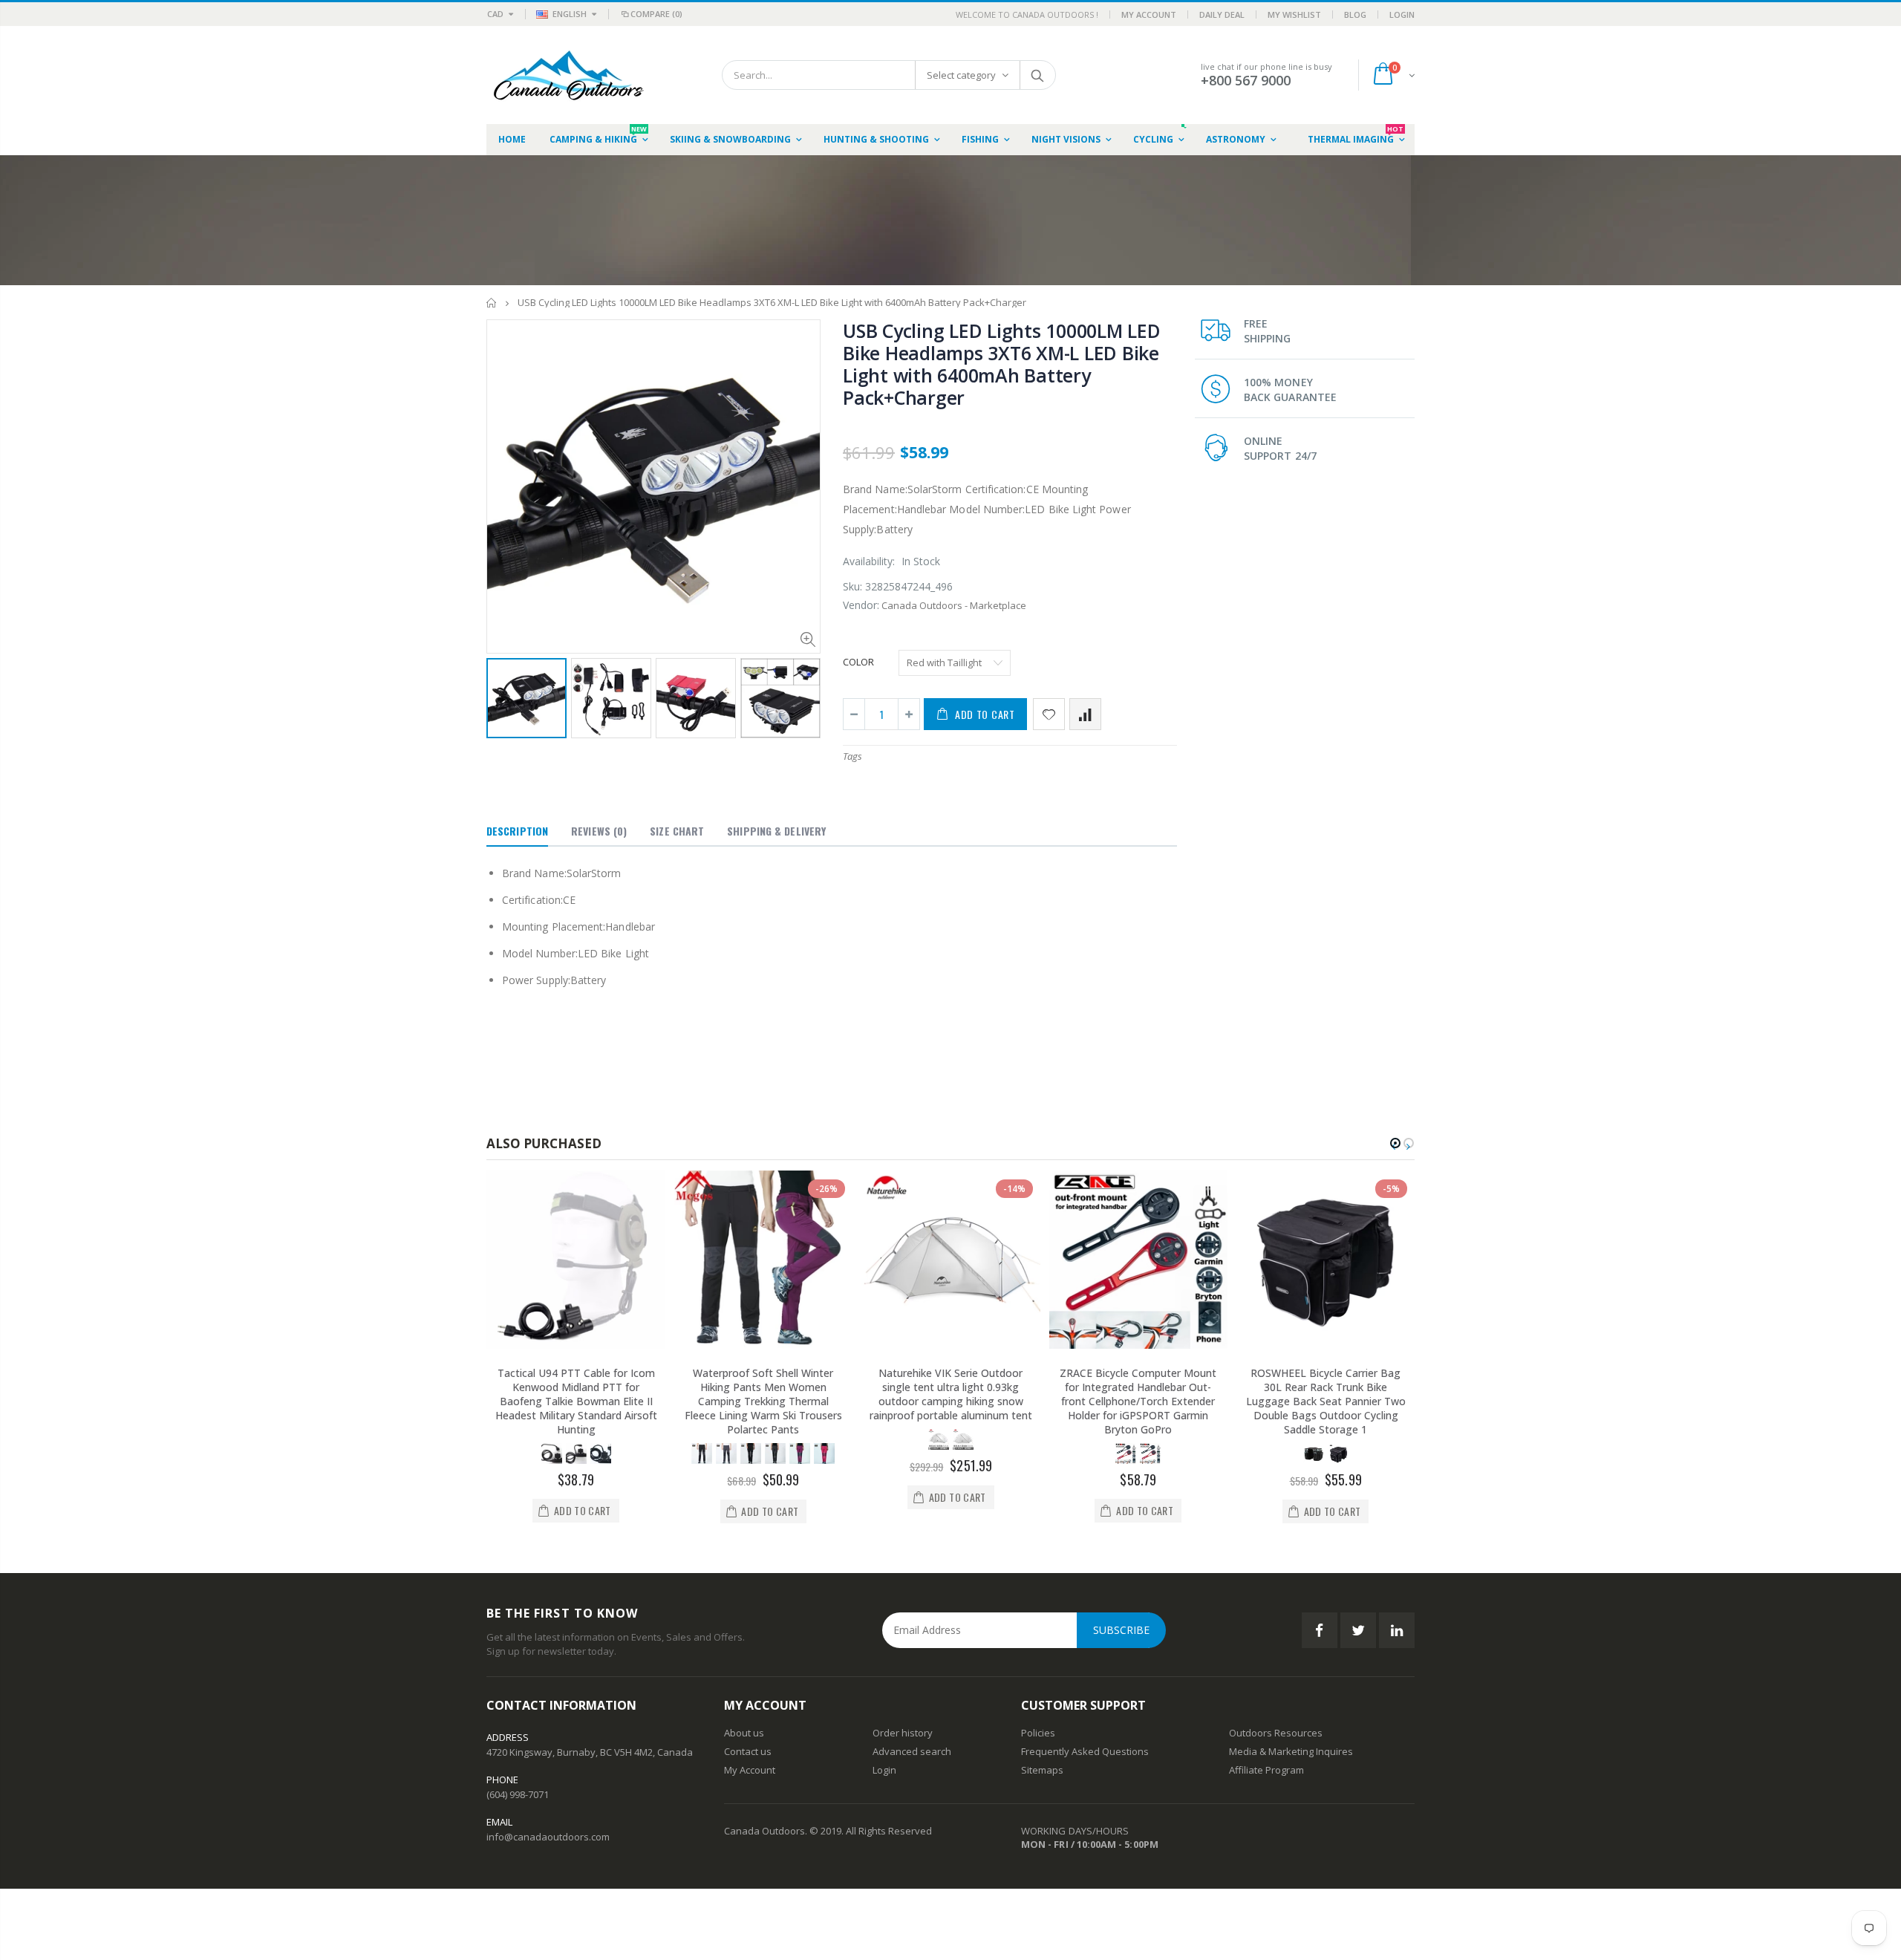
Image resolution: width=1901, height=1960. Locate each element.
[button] (1395, 1143)
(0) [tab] (599, 831)
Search (1037, 75)
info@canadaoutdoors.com (548, 1837)
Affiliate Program (1266, 1770)
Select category (961, 75)
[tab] (517, 832)
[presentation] (502, 697)
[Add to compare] (1085, 714)
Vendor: (861, 605)
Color (858, 662)
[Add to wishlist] (1049, 714)
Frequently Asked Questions (1085, 1751)
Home (492, 303)
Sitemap (1040, 1770)
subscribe (1121, 1630)
